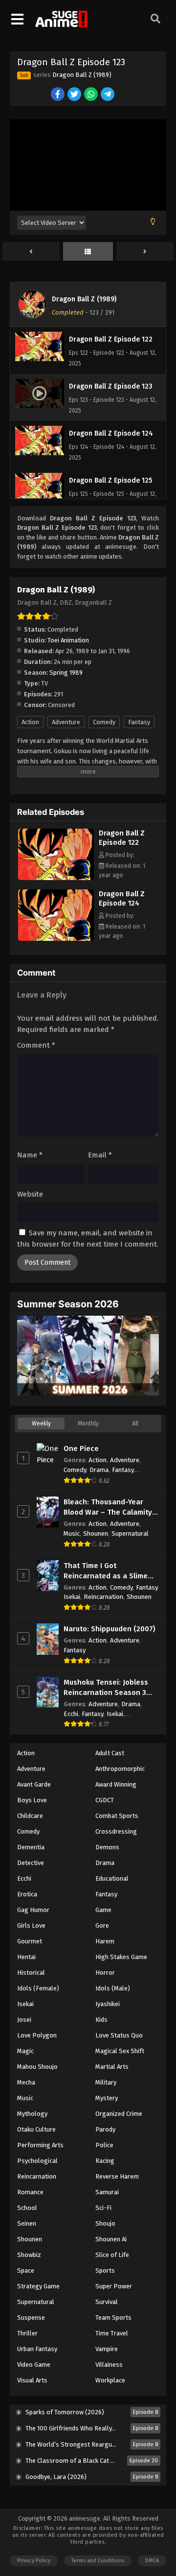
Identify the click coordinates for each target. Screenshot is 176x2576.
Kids (101, 2020)
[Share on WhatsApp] (92, 95)
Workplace (110, 2380)
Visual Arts (32, 2380)
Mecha (26, 2082)
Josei (24, 2020)
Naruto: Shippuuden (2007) (110, 1629)
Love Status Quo (119, 2035)
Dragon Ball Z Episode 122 (122, 838)
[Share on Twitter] (75, 95)
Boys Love (32, 1800)
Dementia (31, 1847)
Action (30, 722)
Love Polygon (37, 2035)
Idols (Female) (38, 1988)
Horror (105, 1973)
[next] (145, 252)
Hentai (26, 1957)
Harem (105, 1941)
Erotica (27, 1894)
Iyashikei (108, 2004)
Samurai (107, 2192)
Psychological (37, 2161)
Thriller (27, 2333)
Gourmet (30, 1941)
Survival (107, 2302)
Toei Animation (68, 640)
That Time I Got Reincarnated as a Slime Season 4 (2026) (106, 1571)
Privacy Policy (34, 2561)
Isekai (72, 1597)
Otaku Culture (36, 2129)
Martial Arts (112, 2067)
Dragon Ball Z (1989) (82, 75)
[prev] (31, 252)
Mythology (32, 2114)
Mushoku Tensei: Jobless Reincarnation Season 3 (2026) (106, 1688)
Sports (105, 2270)
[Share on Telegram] (108, 95)
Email (100, 1155)
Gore (102, 1926)
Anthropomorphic (120, 1769)
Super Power (114, 2286)
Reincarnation (103, 1597)
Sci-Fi (103, 2208)
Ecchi (71, 1714)
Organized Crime (119, 2114)
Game (103, 1910)
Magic (25, 2051)
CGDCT (105, 1800)
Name (30, 1155)
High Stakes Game (121, 1957)
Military (106, 2082)
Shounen (96, 1533)
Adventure (66, 722)
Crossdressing (116, 1831)
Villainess (109, 2365)
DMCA (152, 2561)
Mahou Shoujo (37, 2067)
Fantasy (139, 722)
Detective (31, 1863)
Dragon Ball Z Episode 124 (122, 898)
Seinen (27, 2223)
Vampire (107, 2349)
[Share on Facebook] (58, 95)
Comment (36, 1045)
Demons (107, 1847)
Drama (99, 1470)
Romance (30, 2192)
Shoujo (105, 2223)
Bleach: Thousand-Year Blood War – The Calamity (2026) (108, 1508)
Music (72, 1533)
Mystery (107, 2098)
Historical (31, 1973)
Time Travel (112, 2333)
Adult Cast (110, 1753)
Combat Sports (117, 1816)
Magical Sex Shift (120, 2051)
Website (30, 1194)
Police (104, 2145)
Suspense (31, 2318)
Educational (112, 1878)
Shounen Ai (111, 2239)
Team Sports (113, 2318)
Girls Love (31, 1926)
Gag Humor (33, 1910)
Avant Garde (34, 1784)
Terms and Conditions (98, 2561)
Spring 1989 (66, 673)
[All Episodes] (88, 252)
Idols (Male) (113, 1988)
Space (26, 2270)
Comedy (104, 722)
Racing (105, 2161)
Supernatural (130, 1533)
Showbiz (29, 2255)
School (27, 2208)
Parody (105, 2129)
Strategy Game (38, 2286)
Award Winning (116, 1784)
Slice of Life (112, 2255)
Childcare (30, 1816)
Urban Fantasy (37, 2349)
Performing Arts (40, 2145)
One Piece (81, 1448)
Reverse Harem (117, 2176)
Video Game (34, 2365)
